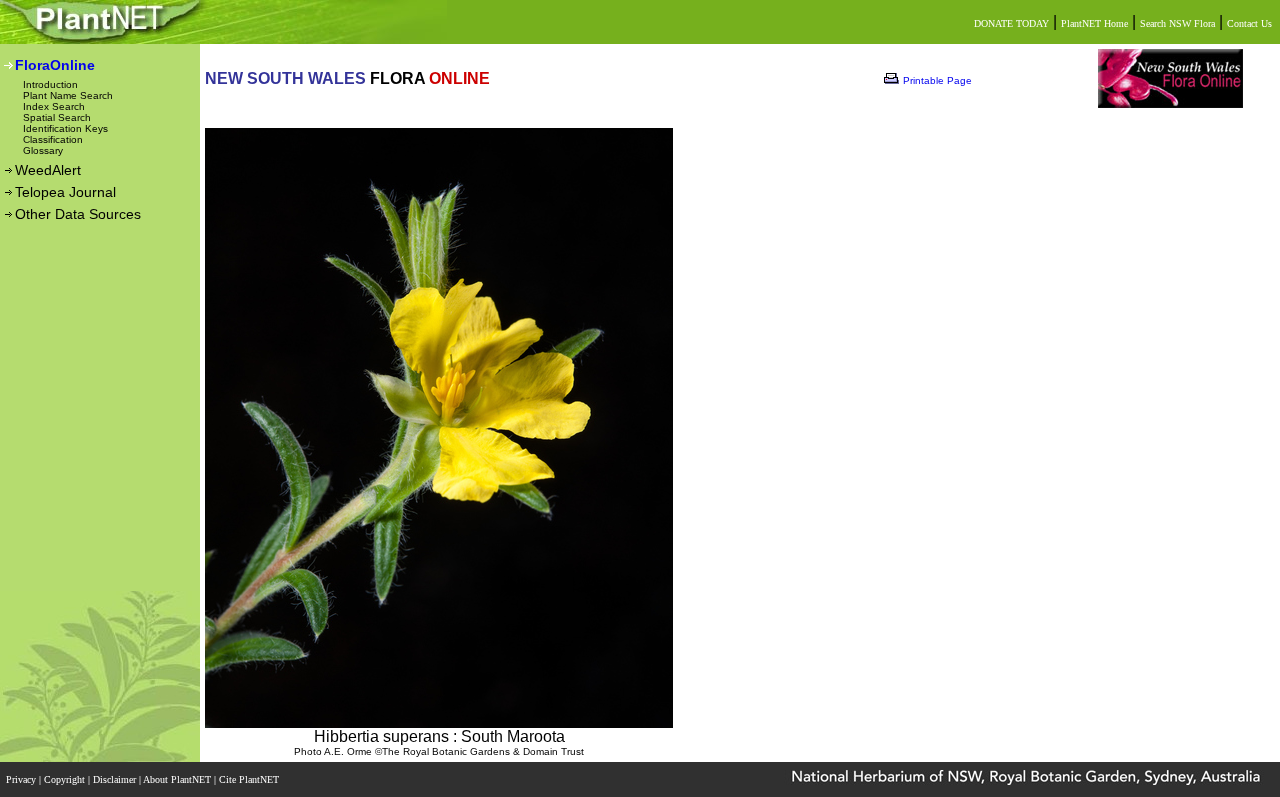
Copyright (66, 779)
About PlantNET (178, 779)
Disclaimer (116, 779)
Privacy (22, 779)
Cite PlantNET (250, 779)
